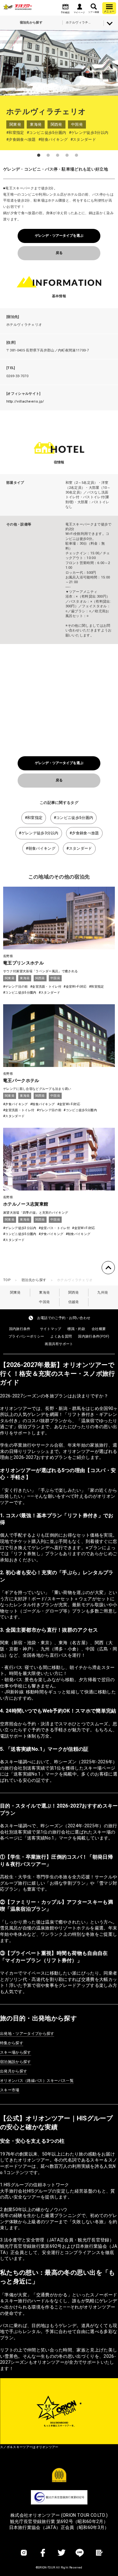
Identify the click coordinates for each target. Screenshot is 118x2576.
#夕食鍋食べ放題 (84, 833)
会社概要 (99, 1329)
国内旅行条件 (20, 1329)
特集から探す (12, 2043)
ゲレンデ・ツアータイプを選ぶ (59, 236)
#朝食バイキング (41, 848)
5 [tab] (76, 155)
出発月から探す (14, 2071)
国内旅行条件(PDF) (94, 1336)
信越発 (74, 1302)
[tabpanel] (59, 63)
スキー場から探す (16, 2052)
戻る (59, 253)
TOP (7, 1280)
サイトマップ (51, 1329)
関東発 (15, 1293)
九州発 (103, 1293)
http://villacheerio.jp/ (25, 401)
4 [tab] (67, 155)
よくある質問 (61, 1336)
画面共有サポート (59, 1344)
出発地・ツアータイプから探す (27, 2034)
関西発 (74, 1293)
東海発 (44, 1293)
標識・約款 (76, 1329)
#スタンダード (79, 848)
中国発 (44, 1302)
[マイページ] (79, 7)
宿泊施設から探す (16, 2062)
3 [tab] (58, 155)
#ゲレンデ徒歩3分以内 (39, 833)
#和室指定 (34, 818)
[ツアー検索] (94, 7)
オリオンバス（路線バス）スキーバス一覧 (37, 2081)
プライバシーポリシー (26, 1336)
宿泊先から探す (34, 1280)
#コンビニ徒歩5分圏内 (74, 818)
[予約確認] (65, 7)
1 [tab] (39, 155)
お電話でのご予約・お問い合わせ (64, 1318)
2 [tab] (48, 155)
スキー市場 (10, 2090)
